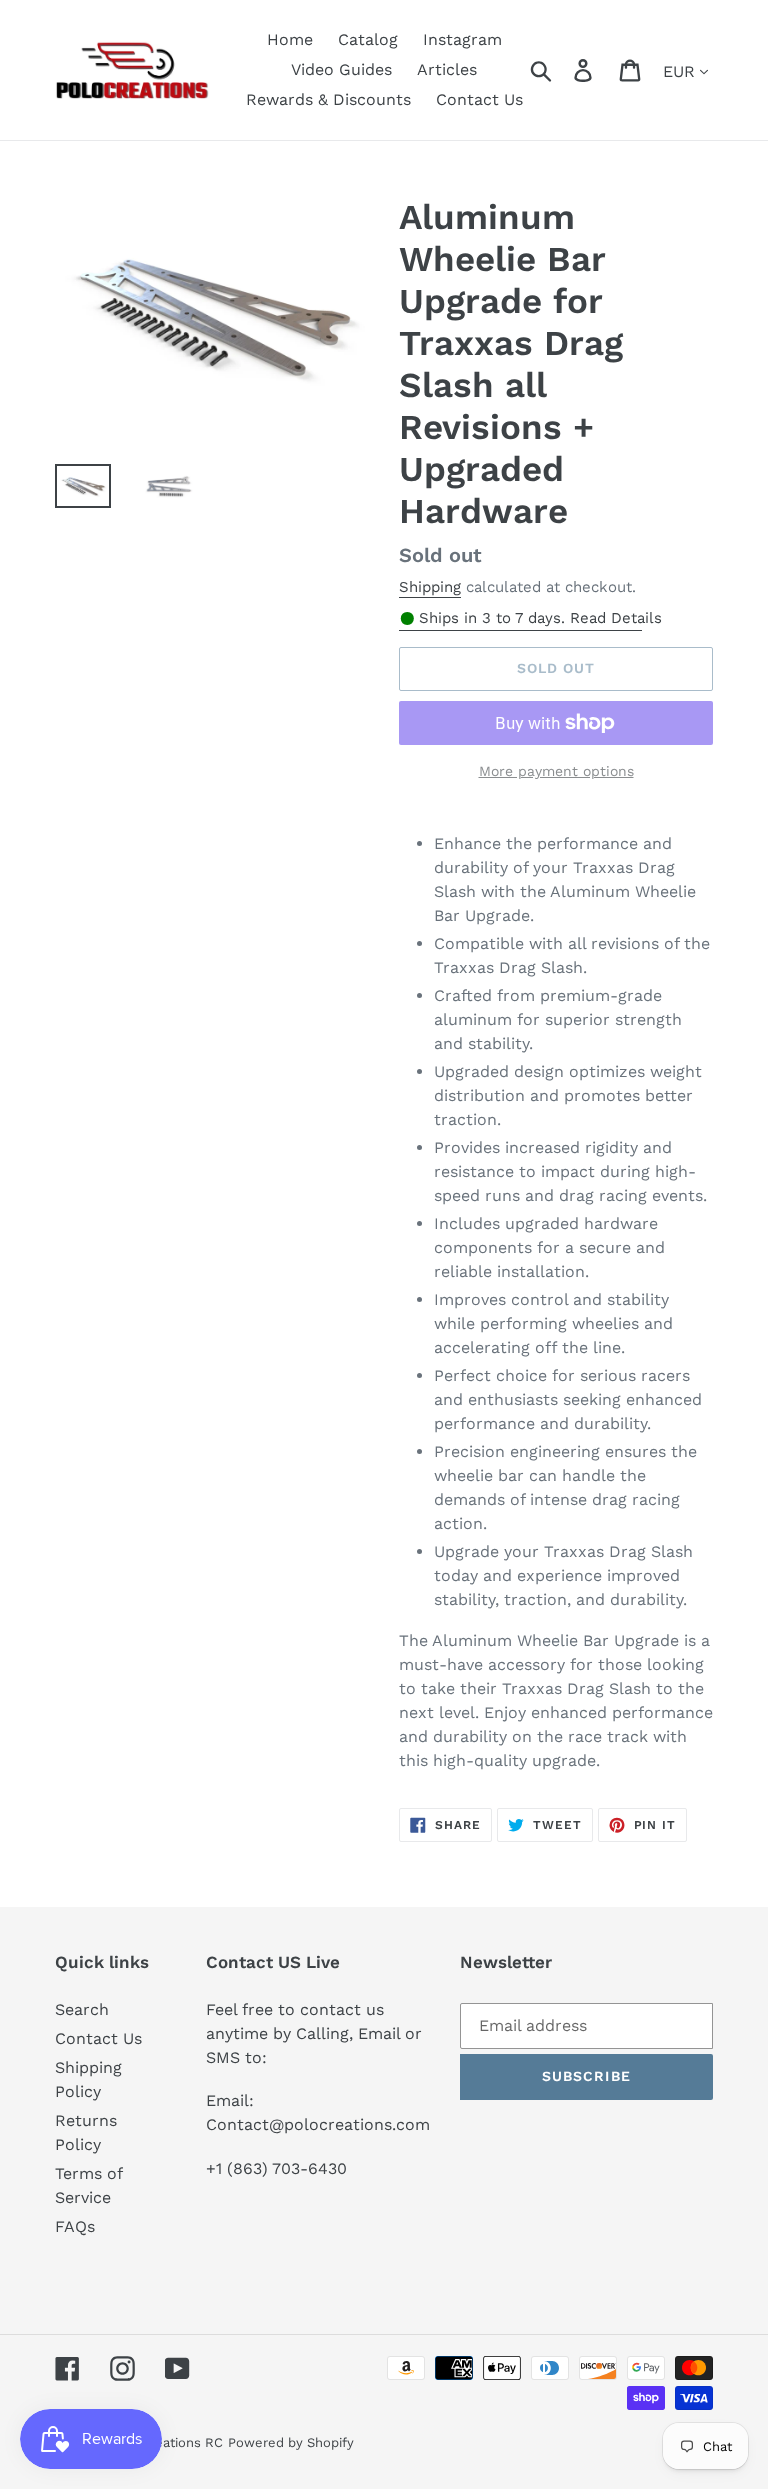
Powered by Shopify (291, 2442)
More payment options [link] (556, 771)
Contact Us (98, 2038)
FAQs (75, 2226)
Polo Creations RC (166, 2442)
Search (82, 2009)
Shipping (430, 587)
